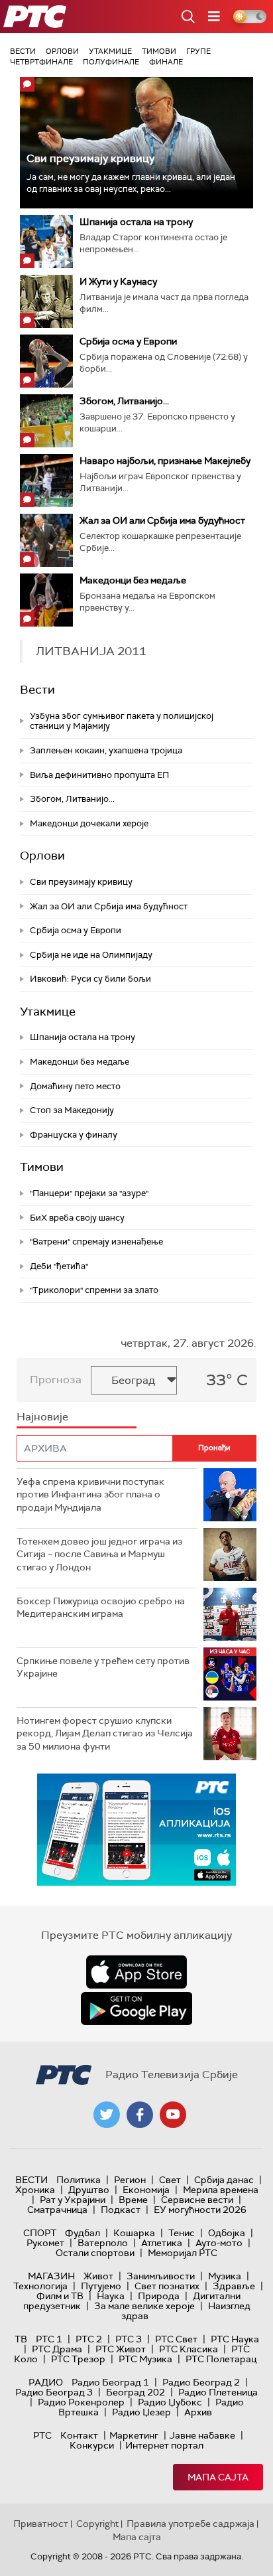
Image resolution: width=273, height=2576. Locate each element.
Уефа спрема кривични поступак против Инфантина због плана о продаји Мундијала (90, 1494)
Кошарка (134, 2233)
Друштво (89, 2190)
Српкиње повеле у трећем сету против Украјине (103, 1667)
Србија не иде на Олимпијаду (91, 955)
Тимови (159, 51)
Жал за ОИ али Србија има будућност (162, 520)
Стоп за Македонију (72, 1110)
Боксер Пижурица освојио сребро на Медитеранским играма (101, 1608)
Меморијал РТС (183, 2253)
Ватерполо (103, 2243)
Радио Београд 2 (201, 2382)
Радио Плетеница (218, 2392)
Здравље (234, 2286)
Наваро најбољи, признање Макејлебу (165, 461)
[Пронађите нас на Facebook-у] (140, 2115)
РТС (42, 2435)
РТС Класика (189, 2349)
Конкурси (92, 2445)
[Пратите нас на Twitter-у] (107, 2115)
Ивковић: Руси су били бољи (90, 979)
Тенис (182, 2233)
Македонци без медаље (133, 580)
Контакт (79, 2435)
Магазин (51, 2276)
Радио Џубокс (170, 2402)
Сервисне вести (197, 2200)
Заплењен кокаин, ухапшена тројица (106, 750)
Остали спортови (95, 2253)
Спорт (40, 2233)
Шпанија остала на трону (136, 222)
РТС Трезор (78, 2359)
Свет (170, 2180)
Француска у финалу (74, 1135)
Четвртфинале (41, 62)
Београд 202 (136, 2392)
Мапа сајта (218, 2477)
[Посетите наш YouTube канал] (173, 2115)
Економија (146, 2190)
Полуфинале (111, 62)
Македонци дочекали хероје (89, 823)
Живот (98, 2276)
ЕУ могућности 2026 (200, 2210)
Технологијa (40, 2286)
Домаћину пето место (75, 1086)
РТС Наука (235, 2339)
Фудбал (82, 2233)
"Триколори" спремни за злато (94, 1290)
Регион (130, 2180)
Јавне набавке (202, 2435)
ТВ (21, 2339)
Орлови (62, 51)
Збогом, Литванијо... (124, 401)
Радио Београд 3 (54, 2392)
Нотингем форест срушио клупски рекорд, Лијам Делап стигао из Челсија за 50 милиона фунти (105, 1733)
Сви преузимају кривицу (90, 158)
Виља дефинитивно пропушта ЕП (99, 775)
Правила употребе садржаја (191, 2524)
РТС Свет (176, 2339)
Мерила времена (221, 2190)
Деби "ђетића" (59, 1266)
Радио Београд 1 (110, 2382)
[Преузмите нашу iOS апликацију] (136, 1972)
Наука (111, 2296)
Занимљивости (161, 2276)
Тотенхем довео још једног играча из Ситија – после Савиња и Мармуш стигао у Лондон (99, 1554)
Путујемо (101, 2286)
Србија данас (224, 2180)
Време (133, 2200)
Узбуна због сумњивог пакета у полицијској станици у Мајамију (122, 721)
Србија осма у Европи (128, 341)
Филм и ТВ (60, 2296)
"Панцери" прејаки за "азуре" (89, 1193)
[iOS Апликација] (136, 1830)
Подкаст (121, 2210)
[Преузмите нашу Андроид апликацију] (136, 2008)
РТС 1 (49, 2339)
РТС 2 (89, 2339)
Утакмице (110, 51)
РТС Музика (145, 2359)
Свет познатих (167, 2286)
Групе (198, 51)
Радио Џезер (141, 2412)
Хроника (35, 2190)
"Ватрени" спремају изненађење (96, 1242)
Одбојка (227, 2233)
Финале (166, 62)
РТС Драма (57, 2349)
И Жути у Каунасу (118, 281)
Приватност (41, 2524)
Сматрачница (57, 2210)
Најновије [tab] (42, 1417)
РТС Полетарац (221, 2359)
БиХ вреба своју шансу (77, 1218)
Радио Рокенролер (81, 2402)
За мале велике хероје (144, 2306)
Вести (23, 51)
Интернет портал (164, 2445)
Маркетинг (134, 2435)
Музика (225, 2276)
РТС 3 (129, 2339)
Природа (159, 2296)
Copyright (97, 2524)
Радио (46, 2382)
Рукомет (45, 2243)
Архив (198, 2412)
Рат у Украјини (73, 2200)
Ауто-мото (219, 2243)
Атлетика (162, 2243)
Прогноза (56, 1380)
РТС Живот (121, 2349)
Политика (79, 2180)
